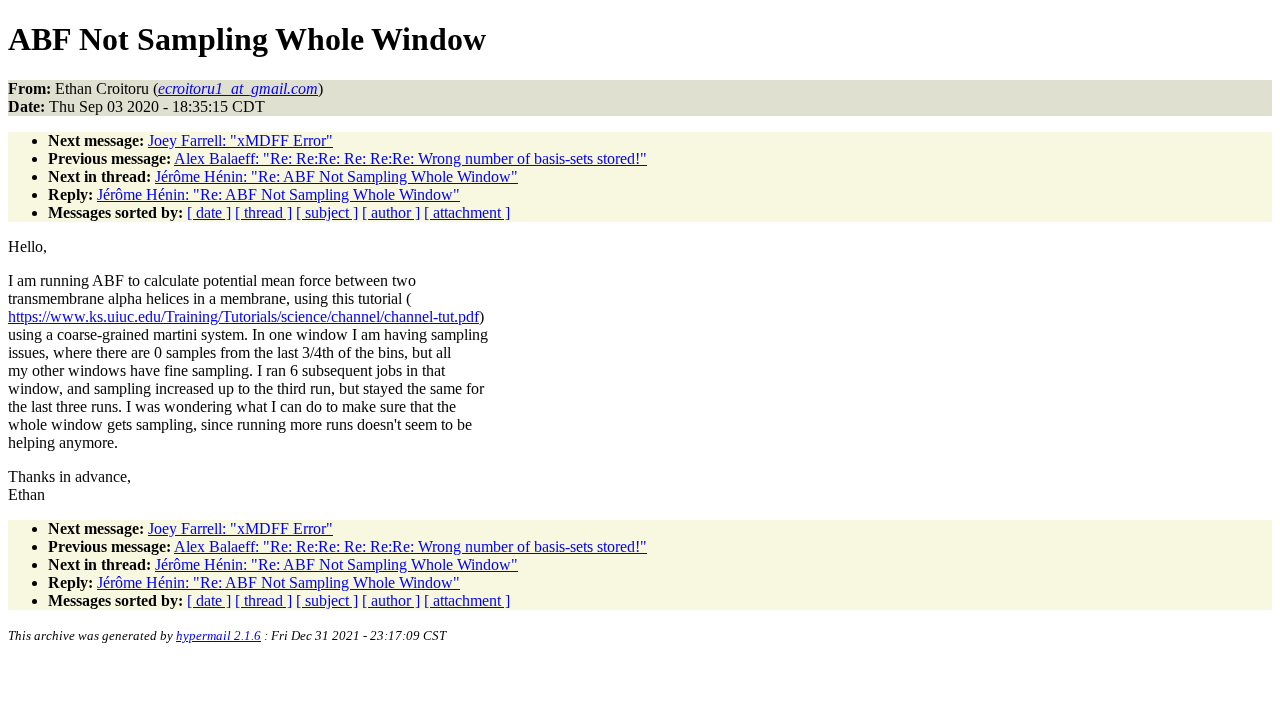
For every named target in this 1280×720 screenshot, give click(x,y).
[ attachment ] (467, 212)
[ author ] (391, 212)
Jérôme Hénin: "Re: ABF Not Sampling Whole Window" (336, 176)
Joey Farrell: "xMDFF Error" (240, 140)
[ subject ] (327, 212)
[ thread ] (263, 212)
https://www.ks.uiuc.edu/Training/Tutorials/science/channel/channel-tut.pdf (243, 316)
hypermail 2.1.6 (218, 635)
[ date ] (209, 212)
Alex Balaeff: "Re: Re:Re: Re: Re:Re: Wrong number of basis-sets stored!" (410, 158)
